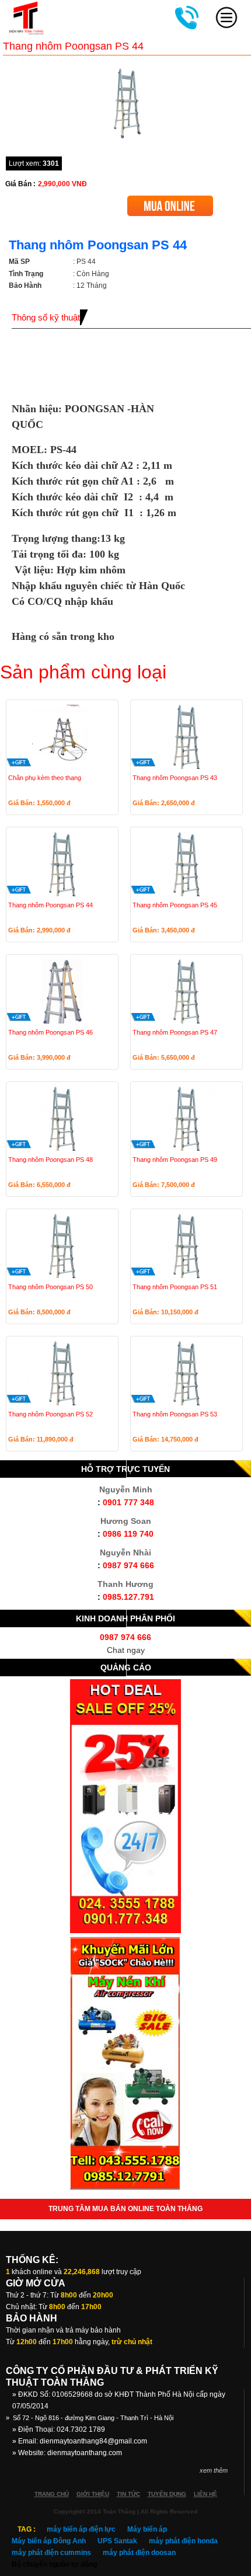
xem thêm (214, 2470)
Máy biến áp (147, 2529)
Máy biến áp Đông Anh (49, 2541)
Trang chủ (52, 2494)
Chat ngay (126, 1650)
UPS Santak (117, 2541)
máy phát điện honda (183, 2541)
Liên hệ (205, 2494)
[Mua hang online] (170, 200)
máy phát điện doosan (139, 2553)
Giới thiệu (93, 2494)
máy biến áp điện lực (81, 2529)
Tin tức (128, 2494)
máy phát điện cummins (51, 2553)
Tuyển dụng (167, 2494)
